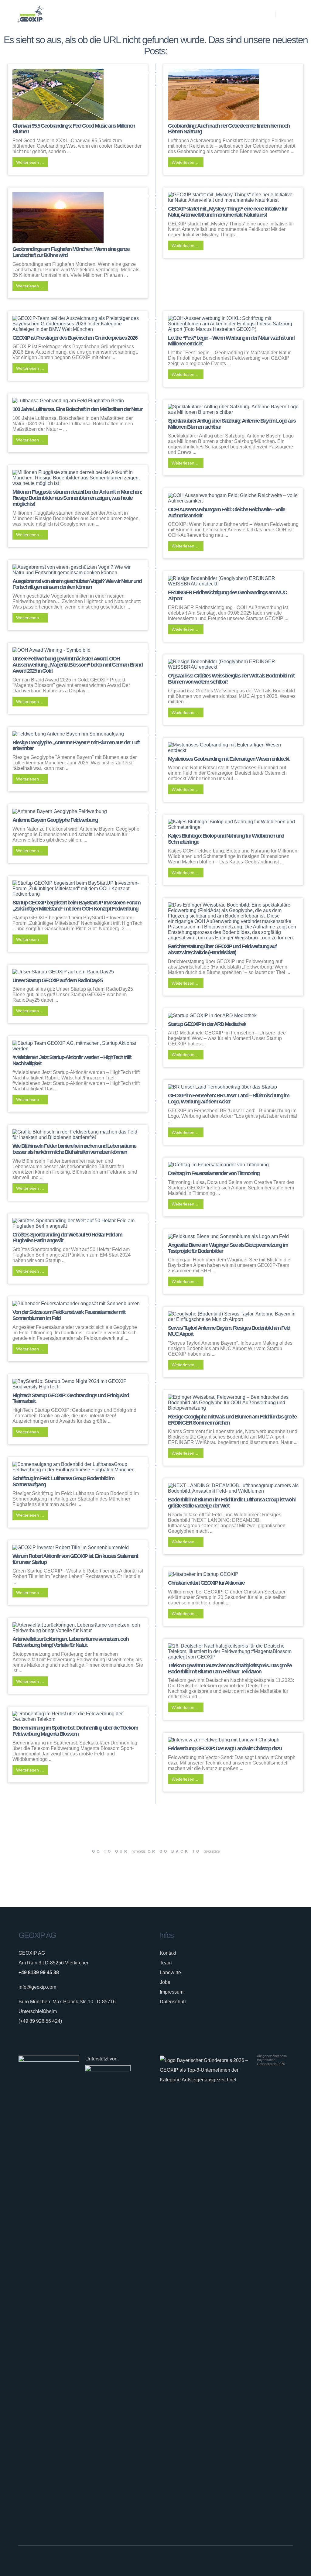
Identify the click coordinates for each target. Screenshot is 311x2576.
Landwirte (170, 1972)
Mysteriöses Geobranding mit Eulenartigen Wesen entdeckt (229, 759)
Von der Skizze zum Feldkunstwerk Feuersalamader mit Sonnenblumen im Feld (69, 1315)
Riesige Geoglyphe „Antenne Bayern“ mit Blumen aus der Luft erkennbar (76, 746)
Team (166, 1963)
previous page (211, 1851)
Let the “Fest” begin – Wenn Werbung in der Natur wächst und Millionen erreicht (231, 341)
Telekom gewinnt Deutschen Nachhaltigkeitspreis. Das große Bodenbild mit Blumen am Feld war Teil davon (230, 1669)
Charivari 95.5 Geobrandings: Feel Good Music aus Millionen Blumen (74, 129)
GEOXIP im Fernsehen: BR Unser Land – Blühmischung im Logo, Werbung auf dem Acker (229, 1099)
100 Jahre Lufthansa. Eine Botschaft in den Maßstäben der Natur (77, 409)
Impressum (172, 1992)
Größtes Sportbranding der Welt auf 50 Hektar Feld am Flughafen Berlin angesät (67, 1238)
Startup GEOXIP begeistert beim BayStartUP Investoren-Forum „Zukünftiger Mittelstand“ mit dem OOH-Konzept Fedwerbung (76, 906)
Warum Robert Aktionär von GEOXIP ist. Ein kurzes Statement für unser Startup (75, 1559)
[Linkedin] (282, 2561)
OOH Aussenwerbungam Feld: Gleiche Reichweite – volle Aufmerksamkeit (226, 513)
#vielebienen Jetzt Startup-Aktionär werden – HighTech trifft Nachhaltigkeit (72, 1060)
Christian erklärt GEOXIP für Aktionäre (206, 1583)
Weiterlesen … (30, 162)
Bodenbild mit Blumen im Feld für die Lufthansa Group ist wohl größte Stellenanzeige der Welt (232, 1503)
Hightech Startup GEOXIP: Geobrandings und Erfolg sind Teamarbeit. (71, 1398)
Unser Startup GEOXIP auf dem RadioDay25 (58, 980)
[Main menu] (286, 14)
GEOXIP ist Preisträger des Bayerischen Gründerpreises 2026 (75, 338)
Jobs (165, 1982)
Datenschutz (173, 2002)
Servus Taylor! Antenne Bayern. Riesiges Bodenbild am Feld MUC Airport (229, 1331)
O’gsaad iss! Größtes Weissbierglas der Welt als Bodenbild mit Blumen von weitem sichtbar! (231, 679)
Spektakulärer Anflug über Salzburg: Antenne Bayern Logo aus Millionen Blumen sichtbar (232, 424)
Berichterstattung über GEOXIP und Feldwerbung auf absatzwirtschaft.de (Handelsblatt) (222, 949)
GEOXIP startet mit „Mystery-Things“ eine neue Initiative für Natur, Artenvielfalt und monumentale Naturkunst (227, 212)
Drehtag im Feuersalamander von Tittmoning (214, 1173)
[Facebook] (268, 2561)
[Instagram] (275, 2561)
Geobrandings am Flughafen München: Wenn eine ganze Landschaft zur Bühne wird (71, 252)
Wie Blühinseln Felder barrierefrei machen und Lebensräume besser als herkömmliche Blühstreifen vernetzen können (74, 1149)
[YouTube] (290, 2561)
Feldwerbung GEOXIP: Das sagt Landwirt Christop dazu (225, 1748)
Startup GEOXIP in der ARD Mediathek (207, 1024)
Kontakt (168, 1953)
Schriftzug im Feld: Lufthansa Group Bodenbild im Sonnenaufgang (63, 1481)
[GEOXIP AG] (30, 14)
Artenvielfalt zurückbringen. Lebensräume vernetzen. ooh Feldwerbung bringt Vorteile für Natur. (70, 1642)
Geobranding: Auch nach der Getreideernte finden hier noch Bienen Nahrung (229, 129)
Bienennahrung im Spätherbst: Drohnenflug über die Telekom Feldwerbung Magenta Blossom (75, 1731)
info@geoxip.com (37, 1987)
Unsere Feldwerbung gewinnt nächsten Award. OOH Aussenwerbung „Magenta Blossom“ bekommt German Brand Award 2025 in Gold (77, 665)
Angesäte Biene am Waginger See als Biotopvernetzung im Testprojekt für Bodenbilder (228, 1248)
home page (138, 1851)
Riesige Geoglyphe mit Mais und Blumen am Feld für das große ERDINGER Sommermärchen (232, 1420)
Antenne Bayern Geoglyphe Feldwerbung (55, 820)
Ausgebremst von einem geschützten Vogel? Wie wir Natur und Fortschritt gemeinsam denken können (77, 584)
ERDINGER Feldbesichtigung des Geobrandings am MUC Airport (227, 595)
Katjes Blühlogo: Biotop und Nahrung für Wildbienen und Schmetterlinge (226, 839)
